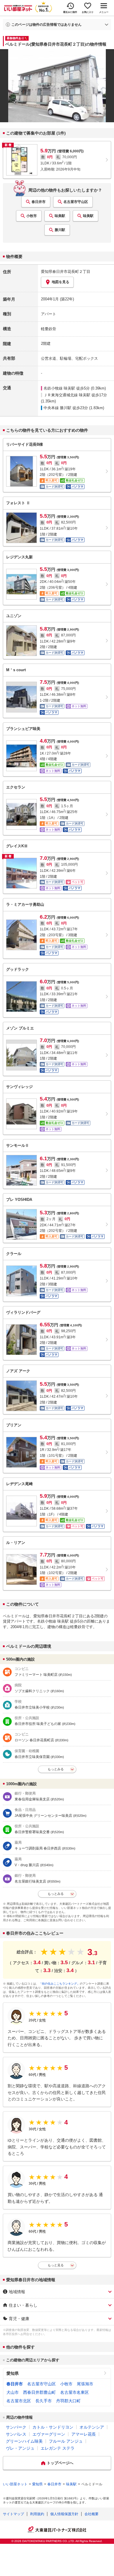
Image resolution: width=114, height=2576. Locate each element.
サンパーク (16, 2427)
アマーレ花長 (84, 2434)
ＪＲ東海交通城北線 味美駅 (67, 395)
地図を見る (61, 282)
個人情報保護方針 (64, 2514)
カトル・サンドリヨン (53, 2427)
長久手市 (44, 2401)
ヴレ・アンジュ (20, 2448)
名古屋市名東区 (75, 2392)
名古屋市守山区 (76, 202)
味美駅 (60, 216)
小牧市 (32, 216)
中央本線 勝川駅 (57, 408)
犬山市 (13, 2392)
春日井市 (39, 202)
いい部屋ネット (15, 2484)
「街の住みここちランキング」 (59, 1984)
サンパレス (16, 2434)
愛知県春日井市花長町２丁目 (66, 272)
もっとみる (56, 1769)
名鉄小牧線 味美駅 (59, 388)
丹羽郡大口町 (68, 2401)
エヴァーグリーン (49, 2434)
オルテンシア (92, 2427)
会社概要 (91, 2514)
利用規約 (37, 2514)
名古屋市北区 (19, 2401)
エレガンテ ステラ (58, 2448)
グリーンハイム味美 (24, 2441)
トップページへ (60, 2463)
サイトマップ (13, 2514)
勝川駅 (60, 230)
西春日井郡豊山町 (39, 2392)
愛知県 (13, 2373)
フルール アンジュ (66, 2441)
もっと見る (56, 2265)
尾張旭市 (85, 2384)
